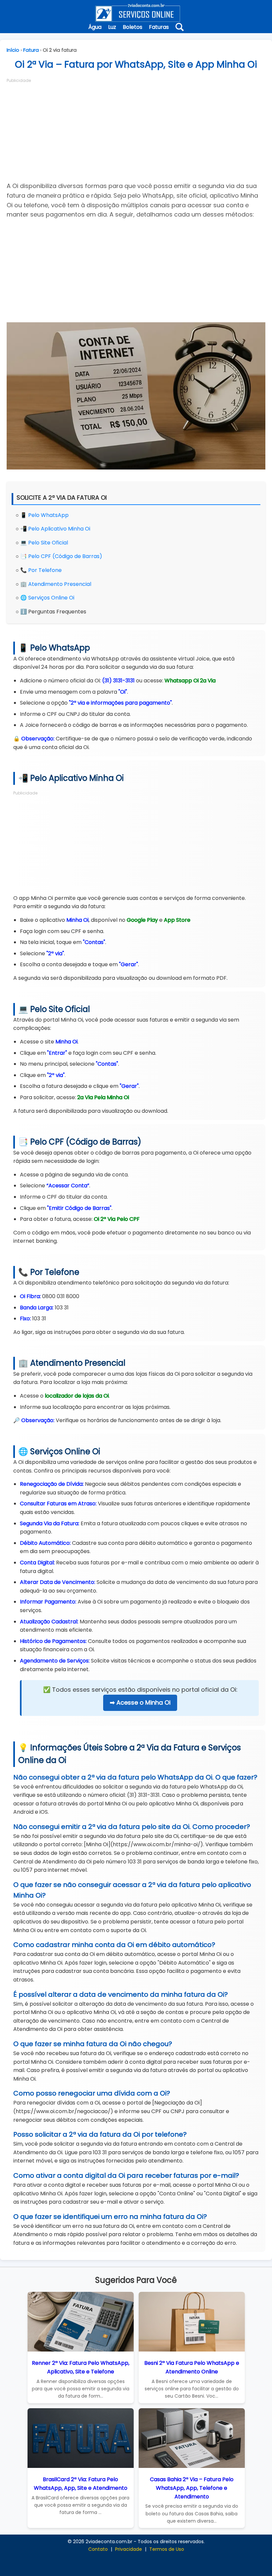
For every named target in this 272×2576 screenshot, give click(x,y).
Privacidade (129, 2549)
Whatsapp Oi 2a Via (190, 681)
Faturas (159, 27)
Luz (112, 27)
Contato (98, 2549)
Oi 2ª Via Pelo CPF (117, 1219)
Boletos (133, 27)
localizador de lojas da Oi (77, 1396)
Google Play (142, 920)
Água (95, 27)
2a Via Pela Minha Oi (103, 1097)
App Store (177, 920)
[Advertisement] (136, 130)
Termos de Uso (167, 2549)
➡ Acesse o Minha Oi (140, 1702)
